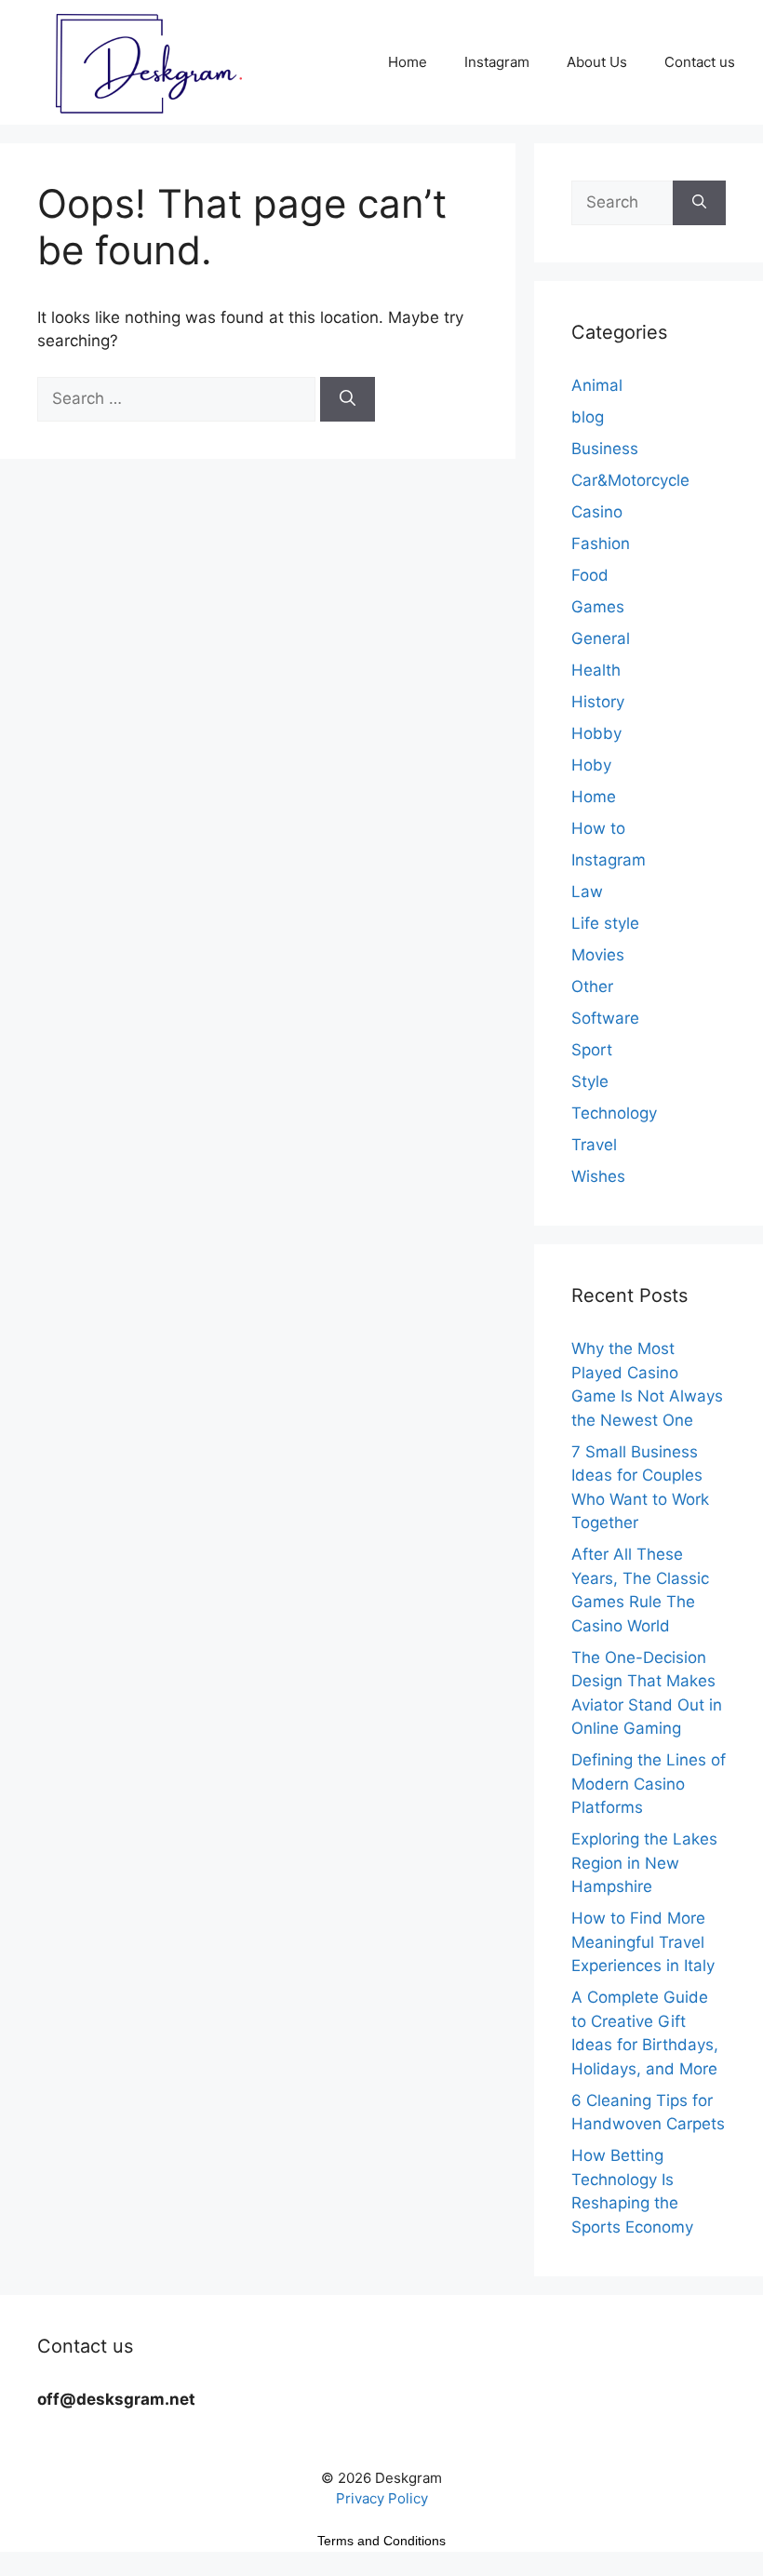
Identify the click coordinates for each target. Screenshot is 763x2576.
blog (588, 417)
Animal (597, 385)
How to (598, 828)
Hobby (596, 733)
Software (605, 1018)
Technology (614, 1113)
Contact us (700, 62)
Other (592, 986)
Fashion (601, 543)
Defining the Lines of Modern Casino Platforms (649, 1784)
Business (605, 449)
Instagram (497, 62)
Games (598, 607)
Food (590, 575)
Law (587, 892)
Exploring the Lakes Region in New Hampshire (644, 1863)
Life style (605, 923)
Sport (592, 1050)
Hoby (591, 765)
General (601, 638)
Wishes (598, 1176)
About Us (597, 62)
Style (590, 1081)
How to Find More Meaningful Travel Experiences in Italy (643, 1942)
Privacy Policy (382, 2498)
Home (408, 62)
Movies (598, 955)
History (598, 702)
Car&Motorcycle (630, 480)
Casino (597, 512)
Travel (594, 1145)
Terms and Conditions (381, 2541)
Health (596, 670)
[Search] (348, 399)
